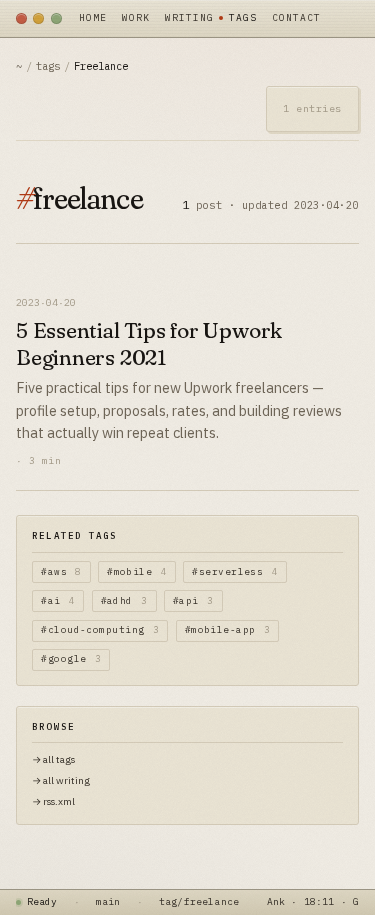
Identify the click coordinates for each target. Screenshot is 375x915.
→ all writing (61, 780)
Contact (296, 17)
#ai (58, 600)
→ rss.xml (53, 801)
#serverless (235, 571)
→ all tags (53, 759)
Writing (189, 17)
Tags (243, 17)
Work (136, 17)
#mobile (137, 571)
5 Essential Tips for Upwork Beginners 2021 (149, 344)
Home (93, 17)
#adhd (124, 600)
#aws (61, 571)
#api (193, 600)
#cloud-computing (100, 629)
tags (48, 66)
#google (71, 658)
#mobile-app (228, 629)
